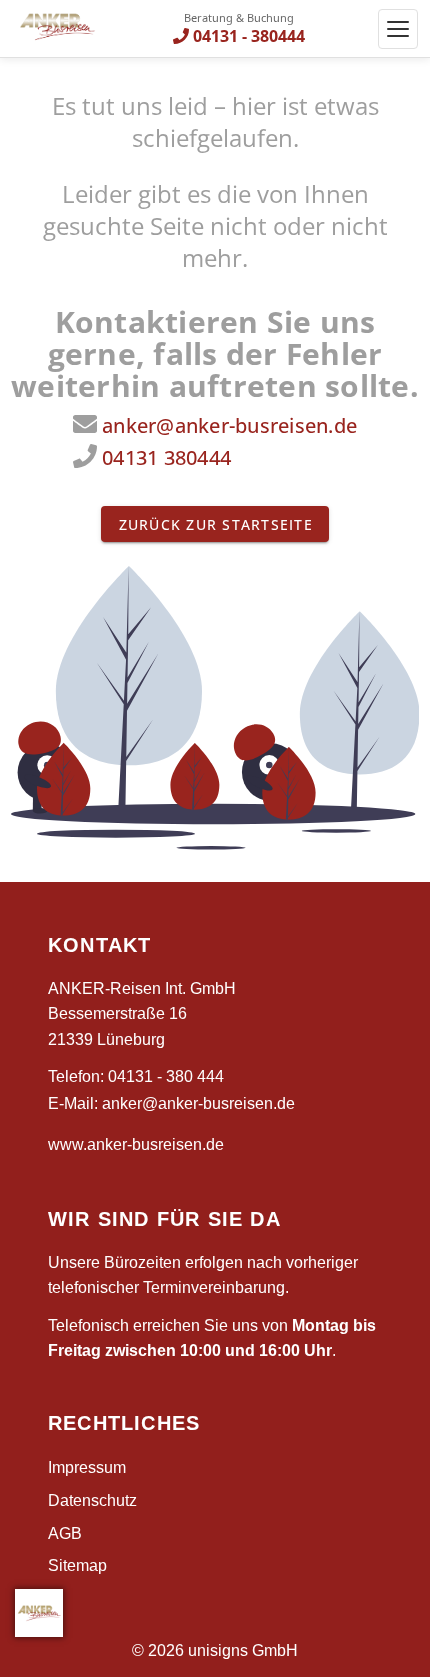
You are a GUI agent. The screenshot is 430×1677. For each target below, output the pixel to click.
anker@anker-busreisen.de (229, 425)
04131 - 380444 (249, 36)
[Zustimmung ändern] (39, 1613)
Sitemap (77, 1565)
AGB (65, 1533)
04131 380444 (166, 457)
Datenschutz (92, 1500)
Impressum (87, 1467)
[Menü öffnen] (398, 29)
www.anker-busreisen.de (136, 1144)
